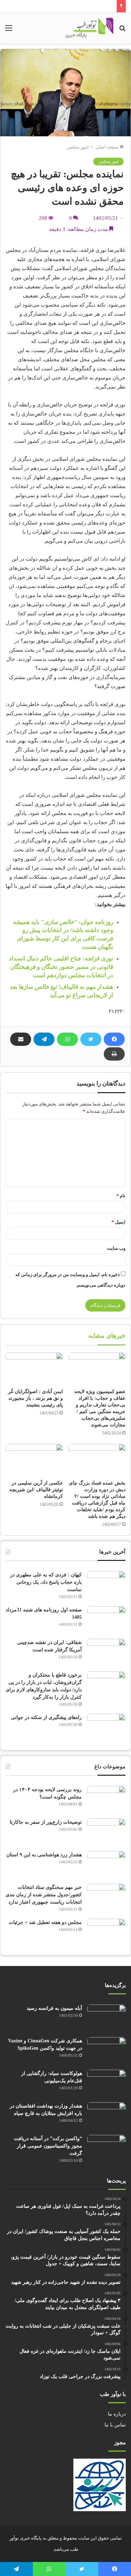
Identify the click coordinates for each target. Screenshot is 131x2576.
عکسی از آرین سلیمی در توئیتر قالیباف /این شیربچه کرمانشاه (36, 1490)
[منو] (9, 31)
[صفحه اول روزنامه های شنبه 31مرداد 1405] (106, 1619)
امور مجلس (78, 147)
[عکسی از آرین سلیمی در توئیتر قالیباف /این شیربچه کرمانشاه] (34, 1460)
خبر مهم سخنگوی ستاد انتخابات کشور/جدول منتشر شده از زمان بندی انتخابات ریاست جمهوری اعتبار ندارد (44, 1895)
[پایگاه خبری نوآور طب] (90, 28)
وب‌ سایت (116, 1248)
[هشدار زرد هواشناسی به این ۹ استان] (106, 1864)
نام (121, 1196)
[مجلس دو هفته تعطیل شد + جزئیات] (106, 1932)
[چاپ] (114, 1054)
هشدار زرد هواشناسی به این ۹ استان (44, 1855)
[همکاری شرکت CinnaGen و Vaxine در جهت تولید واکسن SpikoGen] (107, 2050)
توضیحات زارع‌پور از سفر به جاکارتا (46, 1822)
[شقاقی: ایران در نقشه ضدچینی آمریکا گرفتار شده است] (106, 1652)
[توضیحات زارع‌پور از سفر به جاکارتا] (106, 1832)
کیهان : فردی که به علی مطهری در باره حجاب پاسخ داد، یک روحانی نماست (46, 1582)
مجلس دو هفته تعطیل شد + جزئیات (45, 1922)
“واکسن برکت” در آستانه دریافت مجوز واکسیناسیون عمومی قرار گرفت (48, 2146)
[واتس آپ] (67, 1039)
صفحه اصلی (107, 147)
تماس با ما (115, 2425)
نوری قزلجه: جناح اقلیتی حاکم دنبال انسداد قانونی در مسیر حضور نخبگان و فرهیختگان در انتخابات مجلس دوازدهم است (61, 967)
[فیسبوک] (114, 1039)
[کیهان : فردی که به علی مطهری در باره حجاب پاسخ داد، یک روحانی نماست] (106, 1584)
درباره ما (117, 2414)
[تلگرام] (44, 1039)
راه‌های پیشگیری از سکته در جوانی (46, 1717)
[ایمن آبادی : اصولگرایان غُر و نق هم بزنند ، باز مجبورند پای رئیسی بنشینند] (34, 1369)
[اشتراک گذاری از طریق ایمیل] (21, 1039)
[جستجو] (122, 31)
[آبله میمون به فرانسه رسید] (107, 2018)
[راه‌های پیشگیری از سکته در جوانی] (106, 1727)
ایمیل (118, 1222)
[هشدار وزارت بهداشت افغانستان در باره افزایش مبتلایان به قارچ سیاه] (107, 2115)
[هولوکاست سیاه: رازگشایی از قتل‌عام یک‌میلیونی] (107, 2083)
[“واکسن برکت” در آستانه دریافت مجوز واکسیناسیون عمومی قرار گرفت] (107, 2148)
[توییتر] (91, 1039)
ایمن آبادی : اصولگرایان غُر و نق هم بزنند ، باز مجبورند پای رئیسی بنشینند (35, 1398)
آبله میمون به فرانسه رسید (54, 2008)
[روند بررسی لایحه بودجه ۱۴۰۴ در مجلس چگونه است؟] (106, 1799)
